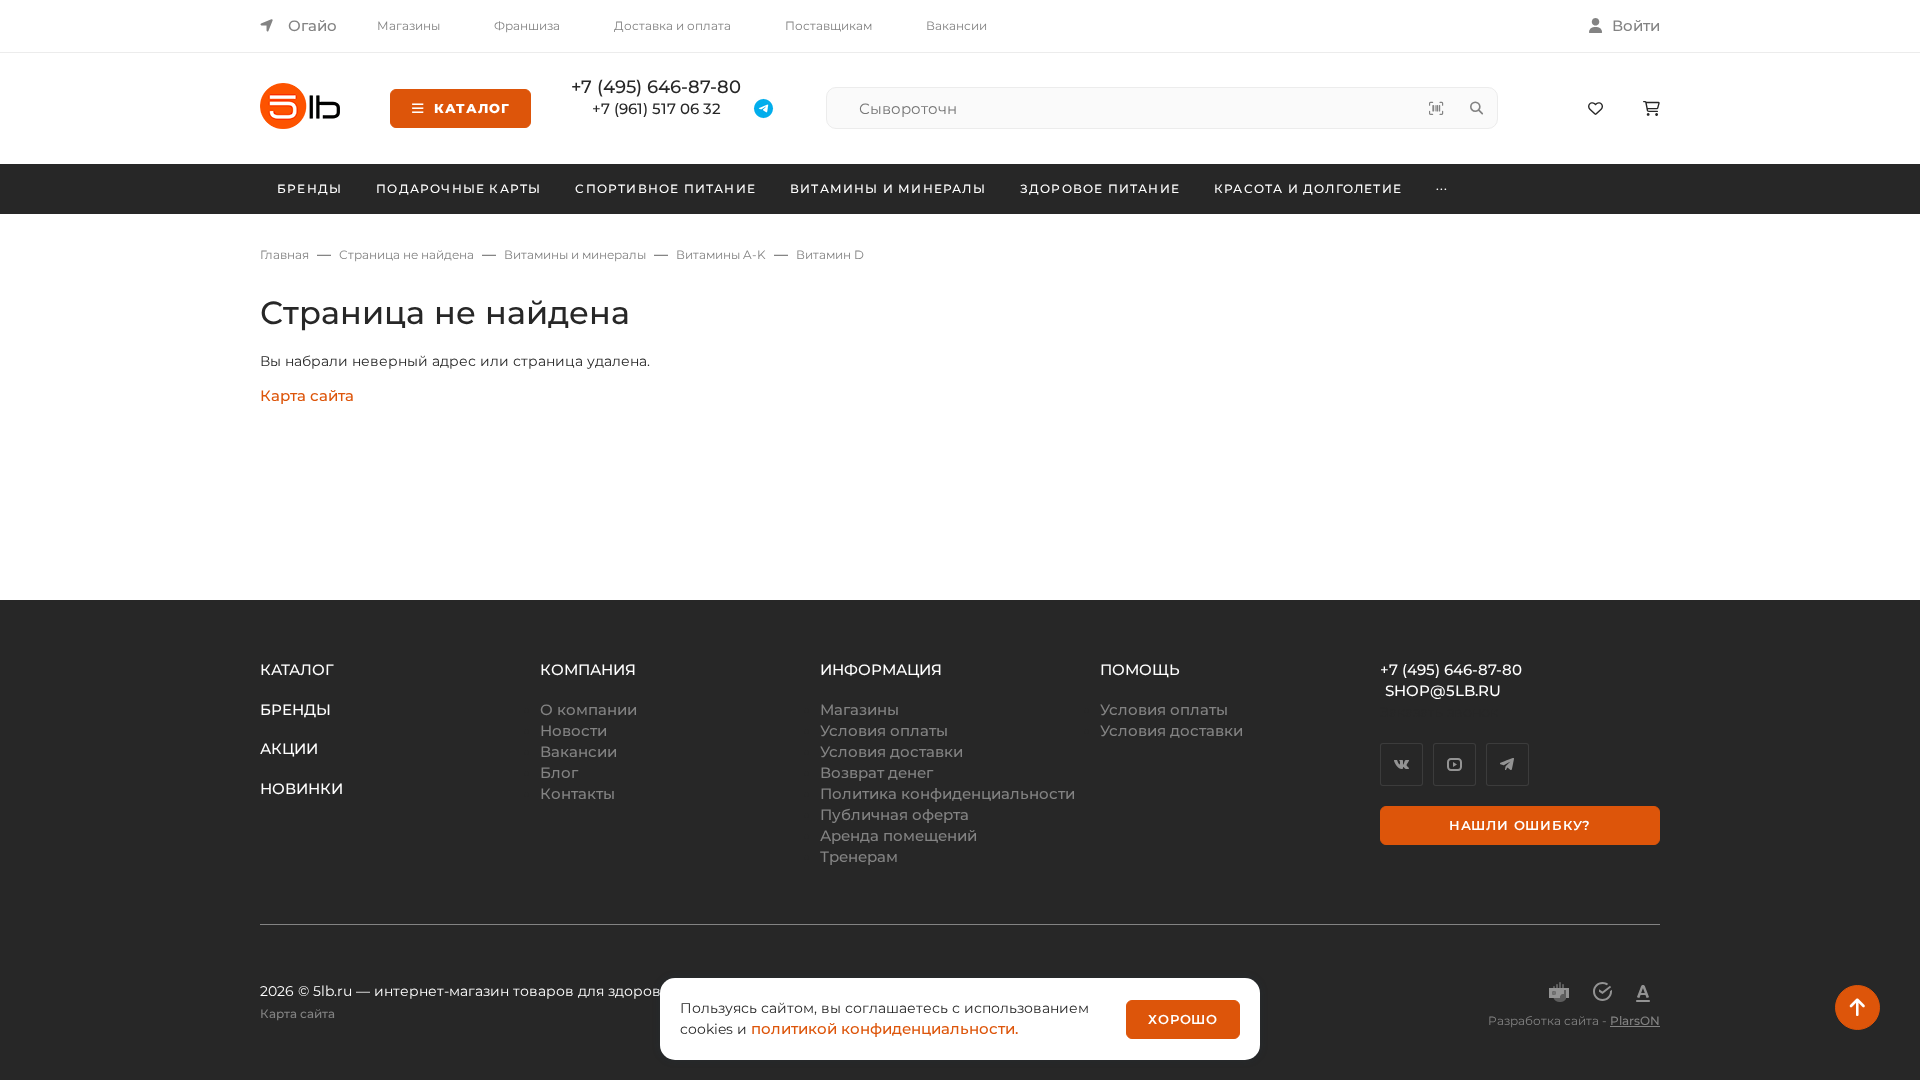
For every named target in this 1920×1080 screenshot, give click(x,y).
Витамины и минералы (888, 188)
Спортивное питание (665, 188)
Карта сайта (307, 395)
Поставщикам (828, 25)
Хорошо (1183, 1019)
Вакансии (956, 25)
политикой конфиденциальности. (884, 1028)
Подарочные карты (458, 188)
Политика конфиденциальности (947, 793)
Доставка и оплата (672, 25)
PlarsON (1635, 1020)
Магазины (408, 25)
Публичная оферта (894, 814)
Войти (1636, 25)
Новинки (301, 788)
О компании (588, 709)
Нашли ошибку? (1520, 825)
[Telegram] (1507, 764)
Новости (573, 730)
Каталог (472, 108)
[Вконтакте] (1401, 764)
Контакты (577, 793)
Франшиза (527, 25)
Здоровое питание (1100, 188)
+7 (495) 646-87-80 (656, 87)
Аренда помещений (898, 835)
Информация (881, 669)
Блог (559, 772)
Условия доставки (891, 751)
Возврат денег (876, 772)
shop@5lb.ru (1443, 690)
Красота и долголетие (1308, 188)
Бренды (309, 188)
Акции (289, 748)
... (1442, 186)
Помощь (1140, 669)
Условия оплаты (884, 730)
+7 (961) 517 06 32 (656, 108)
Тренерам (859, 856)
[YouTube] (1454, 764)
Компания (588, 669)
